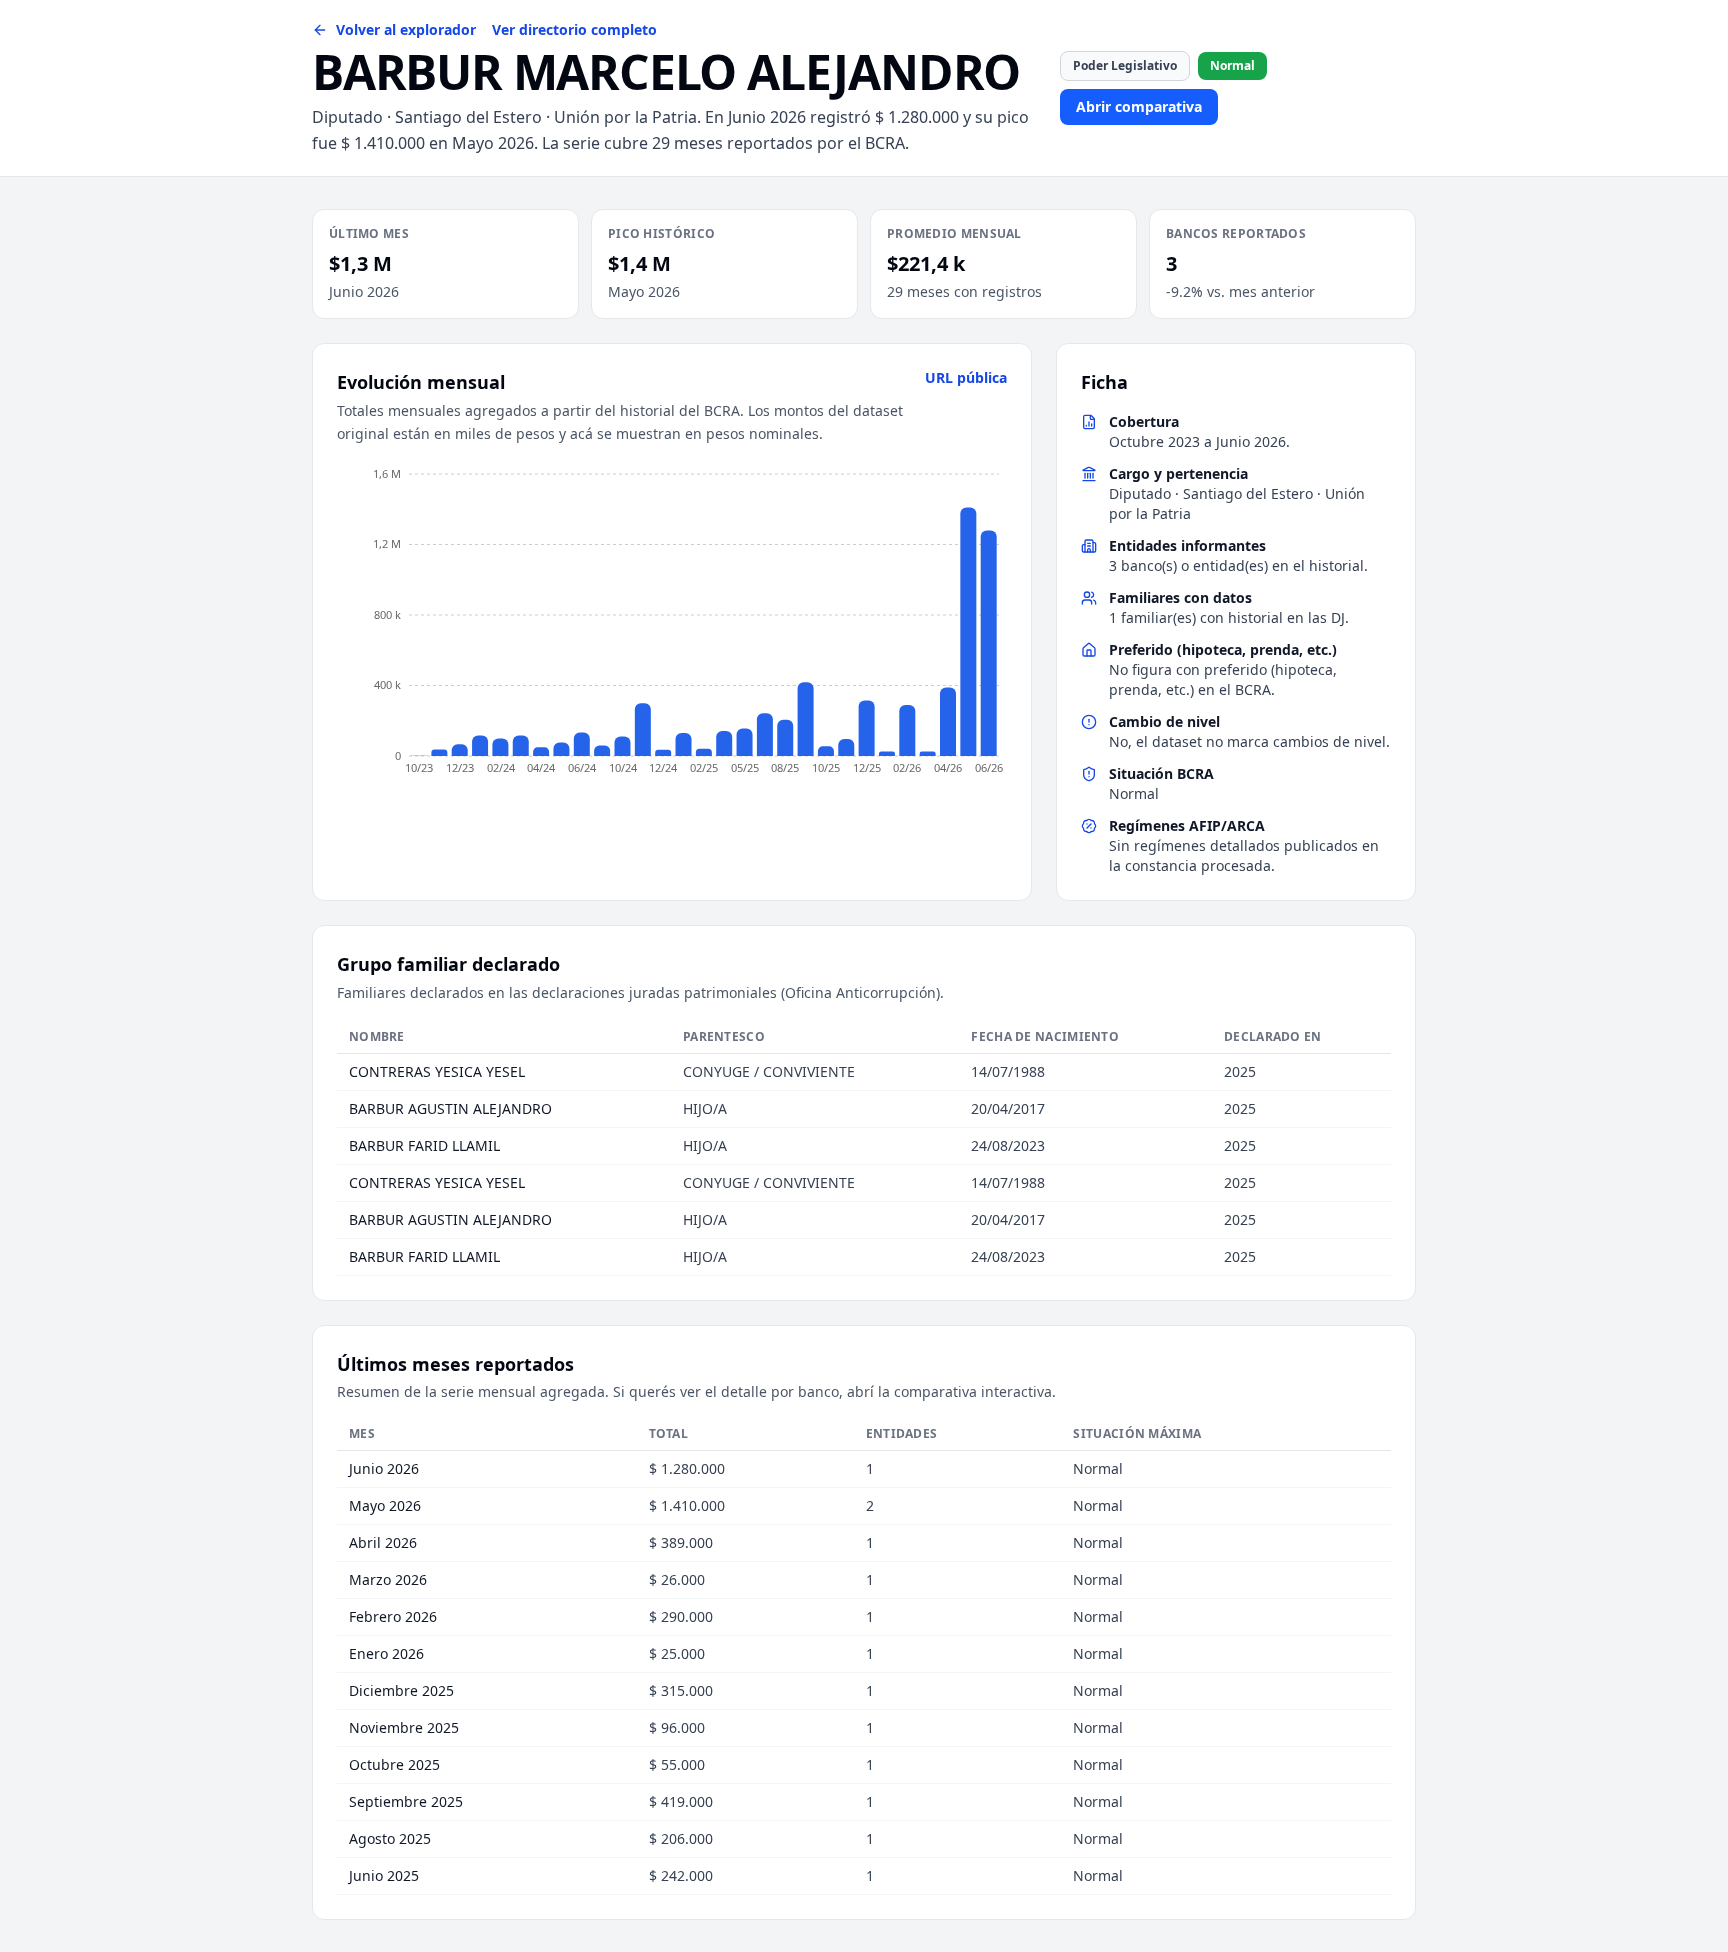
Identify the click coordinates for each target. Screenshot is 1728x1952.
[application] (672, 626)
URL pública (966, 377)
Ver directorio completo (574, 29)
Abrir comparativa (1139, 106)
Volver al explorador (406, 29)
